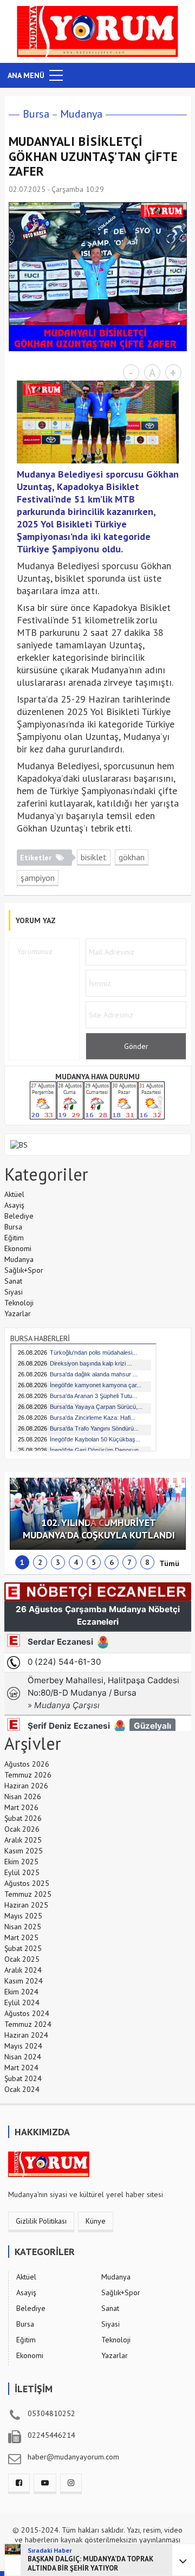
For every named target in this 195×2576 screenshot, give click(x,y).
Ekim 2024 (21, 1992)
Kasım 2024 (24, 1981)
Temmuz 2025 (28, 1894)
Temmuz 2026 (28, 1775)
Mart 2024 (21, 2068)
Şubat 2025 (23, 1948)
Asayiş (14, 1205)
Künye (96, 2221)
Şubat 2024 (23, 2078)
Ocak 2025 (22, 1959)
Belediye (19, 1216)
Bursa (36, 114)
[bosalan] (19, 1144)
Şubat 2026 (23, 1818)
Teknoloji (19, 1303)
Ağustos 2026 (27, 1764)
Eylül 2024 (22, 2002)
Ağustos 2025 (27, 1883)
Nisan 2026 (23, 1796)
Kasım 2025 (24, 1851)
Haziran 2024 (26, 2035)
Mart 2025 (21, 1937)
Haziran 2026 (26, 1786)
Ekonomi (18, 1248)
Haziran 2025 (26, 1905)
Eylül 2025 (22, 1872)
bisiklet (94, 857)
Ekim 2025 (21, 1862)
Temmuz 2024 (28, 2024)
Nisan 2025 (23, 1927)
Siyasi (14, 1292)
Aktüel (14, 1194)
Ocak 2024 (22, 2089)
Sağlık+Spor (24, 1270)
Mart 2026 (21, 1807)
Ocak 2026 (22, 1829)
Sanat (13, 1281)
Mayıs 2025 (23, 1916)
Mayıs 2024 (23, 2046)
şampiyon (38, 878)
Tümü (169, 1563)
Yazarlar (18, 1313)
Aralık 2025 (23, 1840)
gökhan (132, 857)
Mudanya (81, 114)
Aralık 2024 (23, 1970)
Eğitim (14, 1238)
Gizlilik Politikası (41, 2221)
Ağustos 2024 (27, 2013)
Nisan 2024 (23, 2057)
